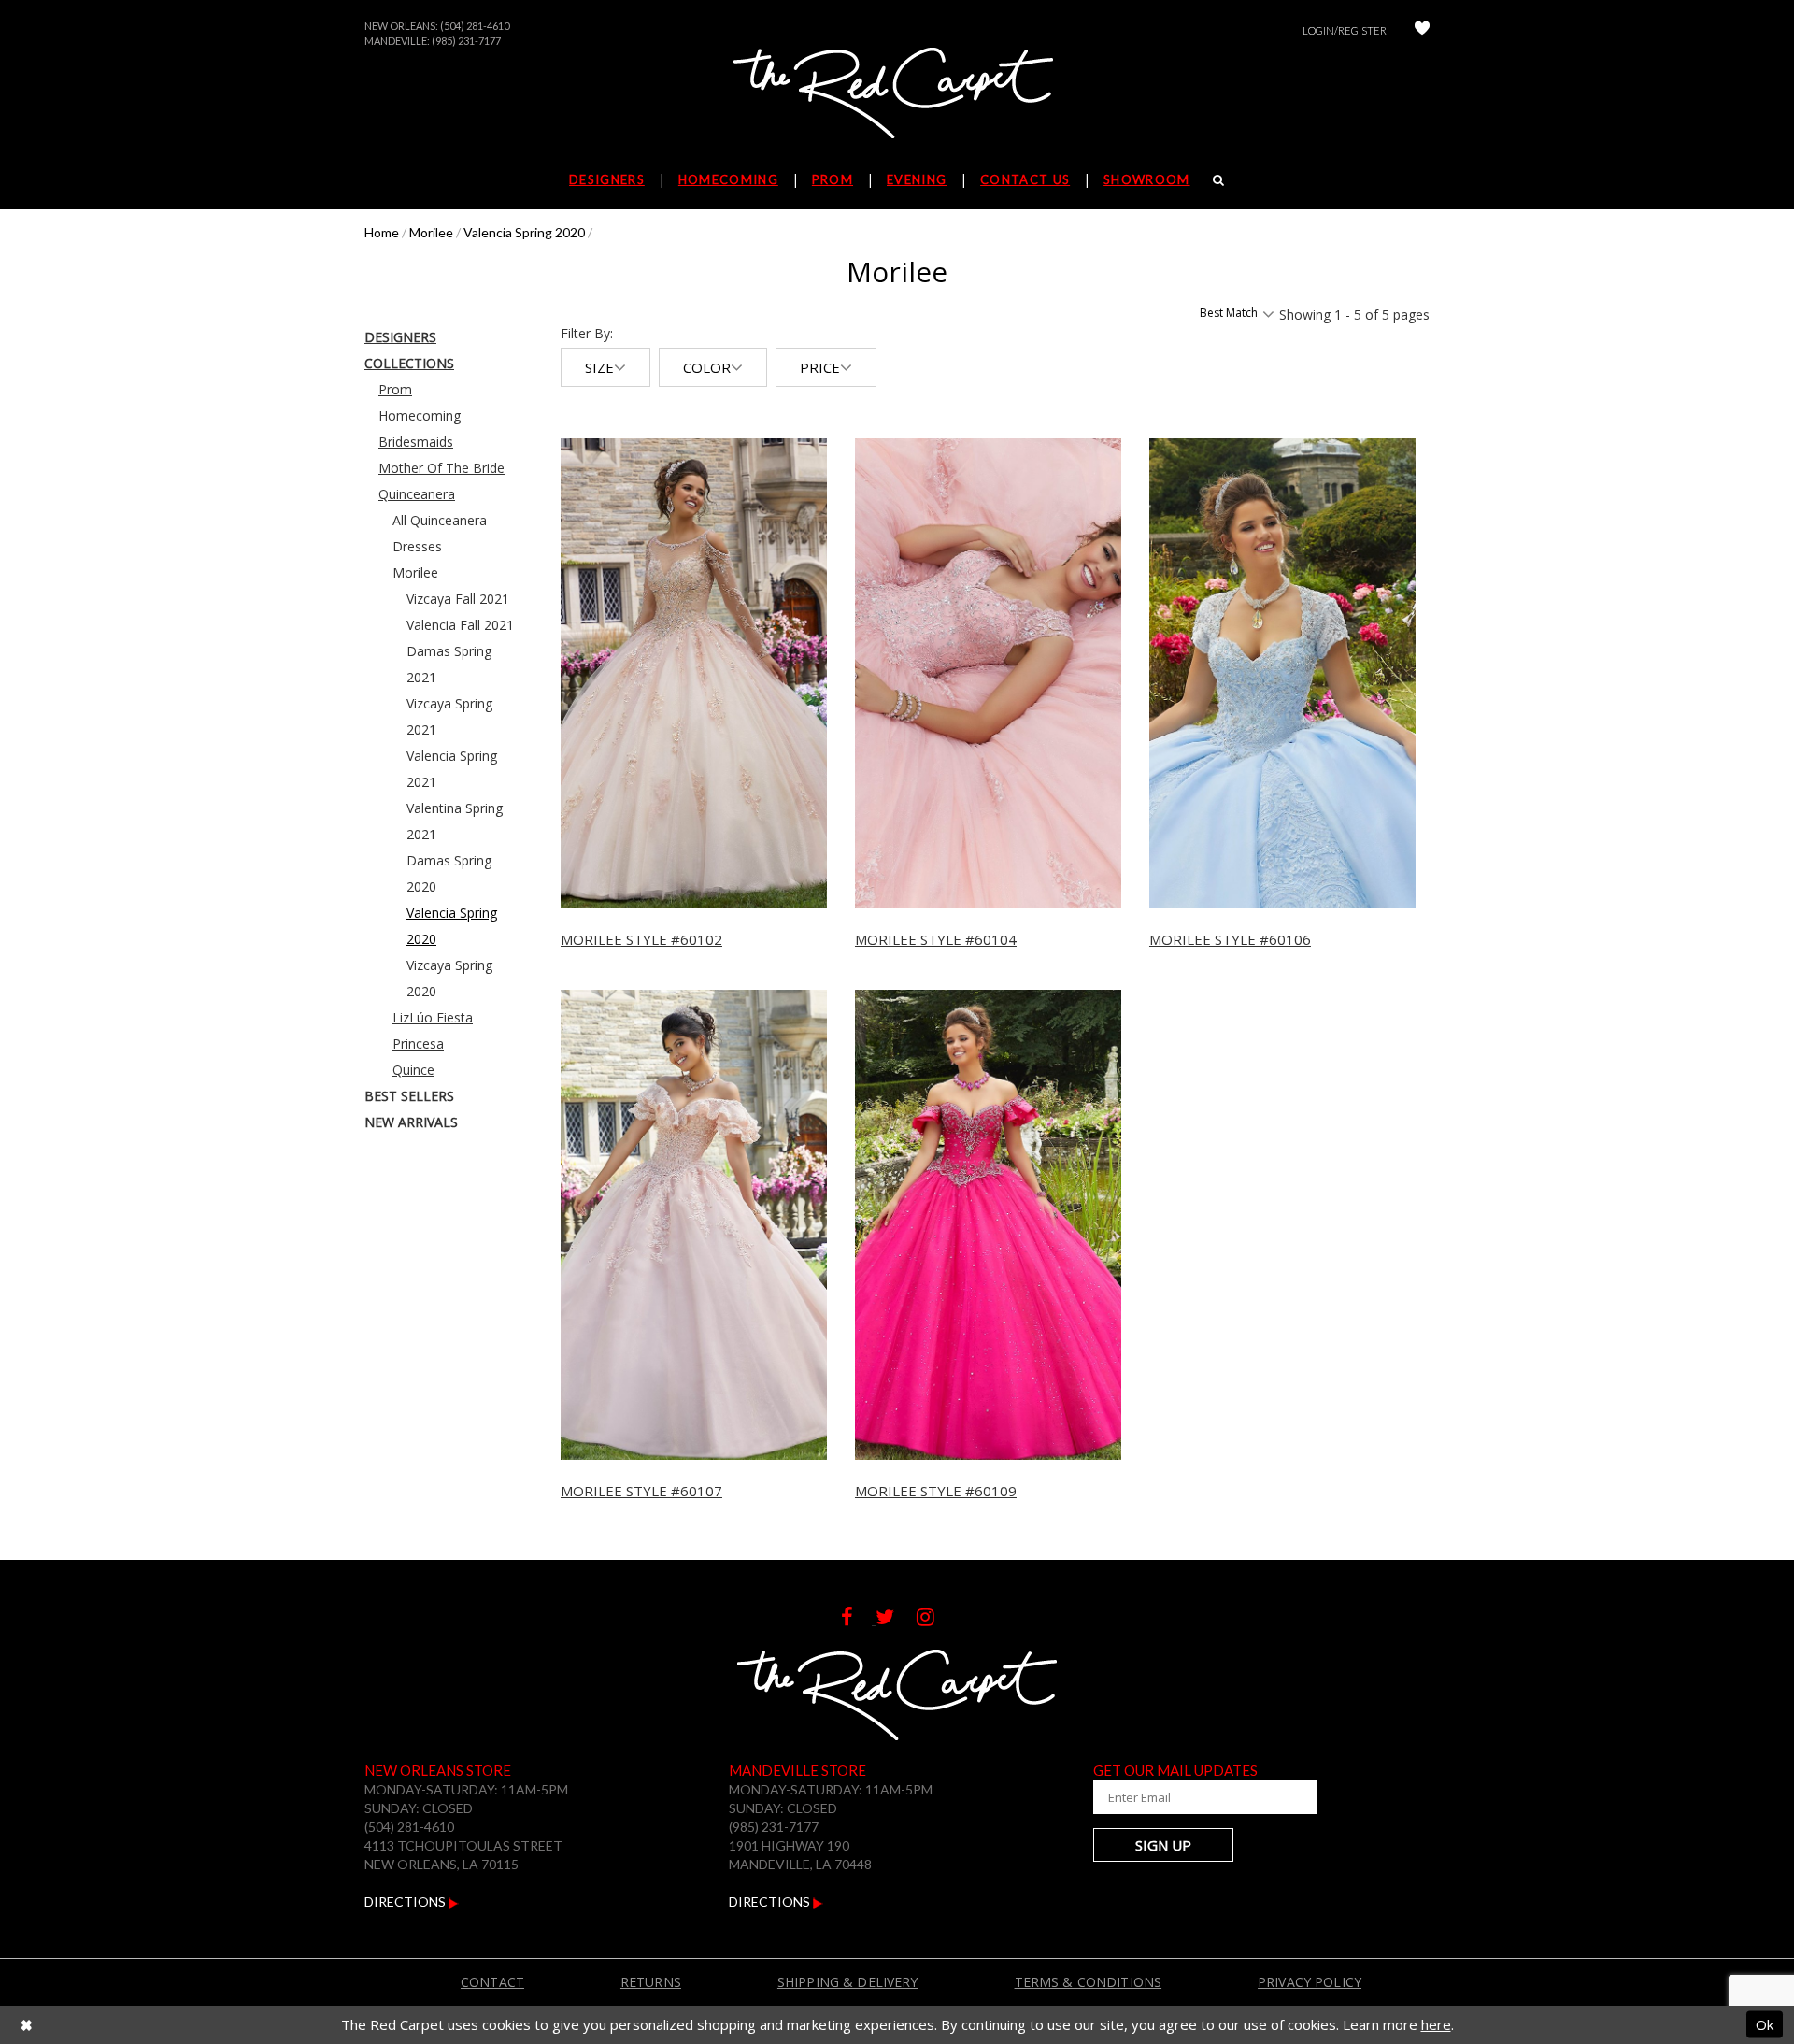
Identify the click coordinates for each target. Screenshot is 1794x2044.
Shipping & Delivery (848, 1982)
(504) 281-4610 (475, 26)
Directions (406, 1901)
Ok (1765, 2024)
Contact (492, 1982)
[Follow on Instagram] (935, 1619)
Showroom (1146, 179)
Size (599, 367)
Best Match (1229, 313)
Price (820, 367)
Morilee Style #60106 (1230, 939)
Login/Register (1345, 30)
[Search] (1219, 179)
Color (707, 367)
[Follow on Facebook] (858, 1619)
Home (382, 232)
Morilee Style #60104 (936, 939)
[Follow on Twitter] (896, 1619)
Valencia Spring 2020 (524, 232)
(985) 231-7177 (466, 41)
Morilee (431, 232)
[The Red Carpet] (897, 94)
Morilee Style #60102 (641, 939)
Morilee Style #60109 (936, 1491)
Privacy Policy (1310, 1982)
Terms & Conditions (1089, 1982)
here (1436, 2024)
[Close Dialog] (27, 2025)
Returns (651, 1982)
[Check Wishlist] (1422, 30)
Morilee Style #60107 (641, 1491)
